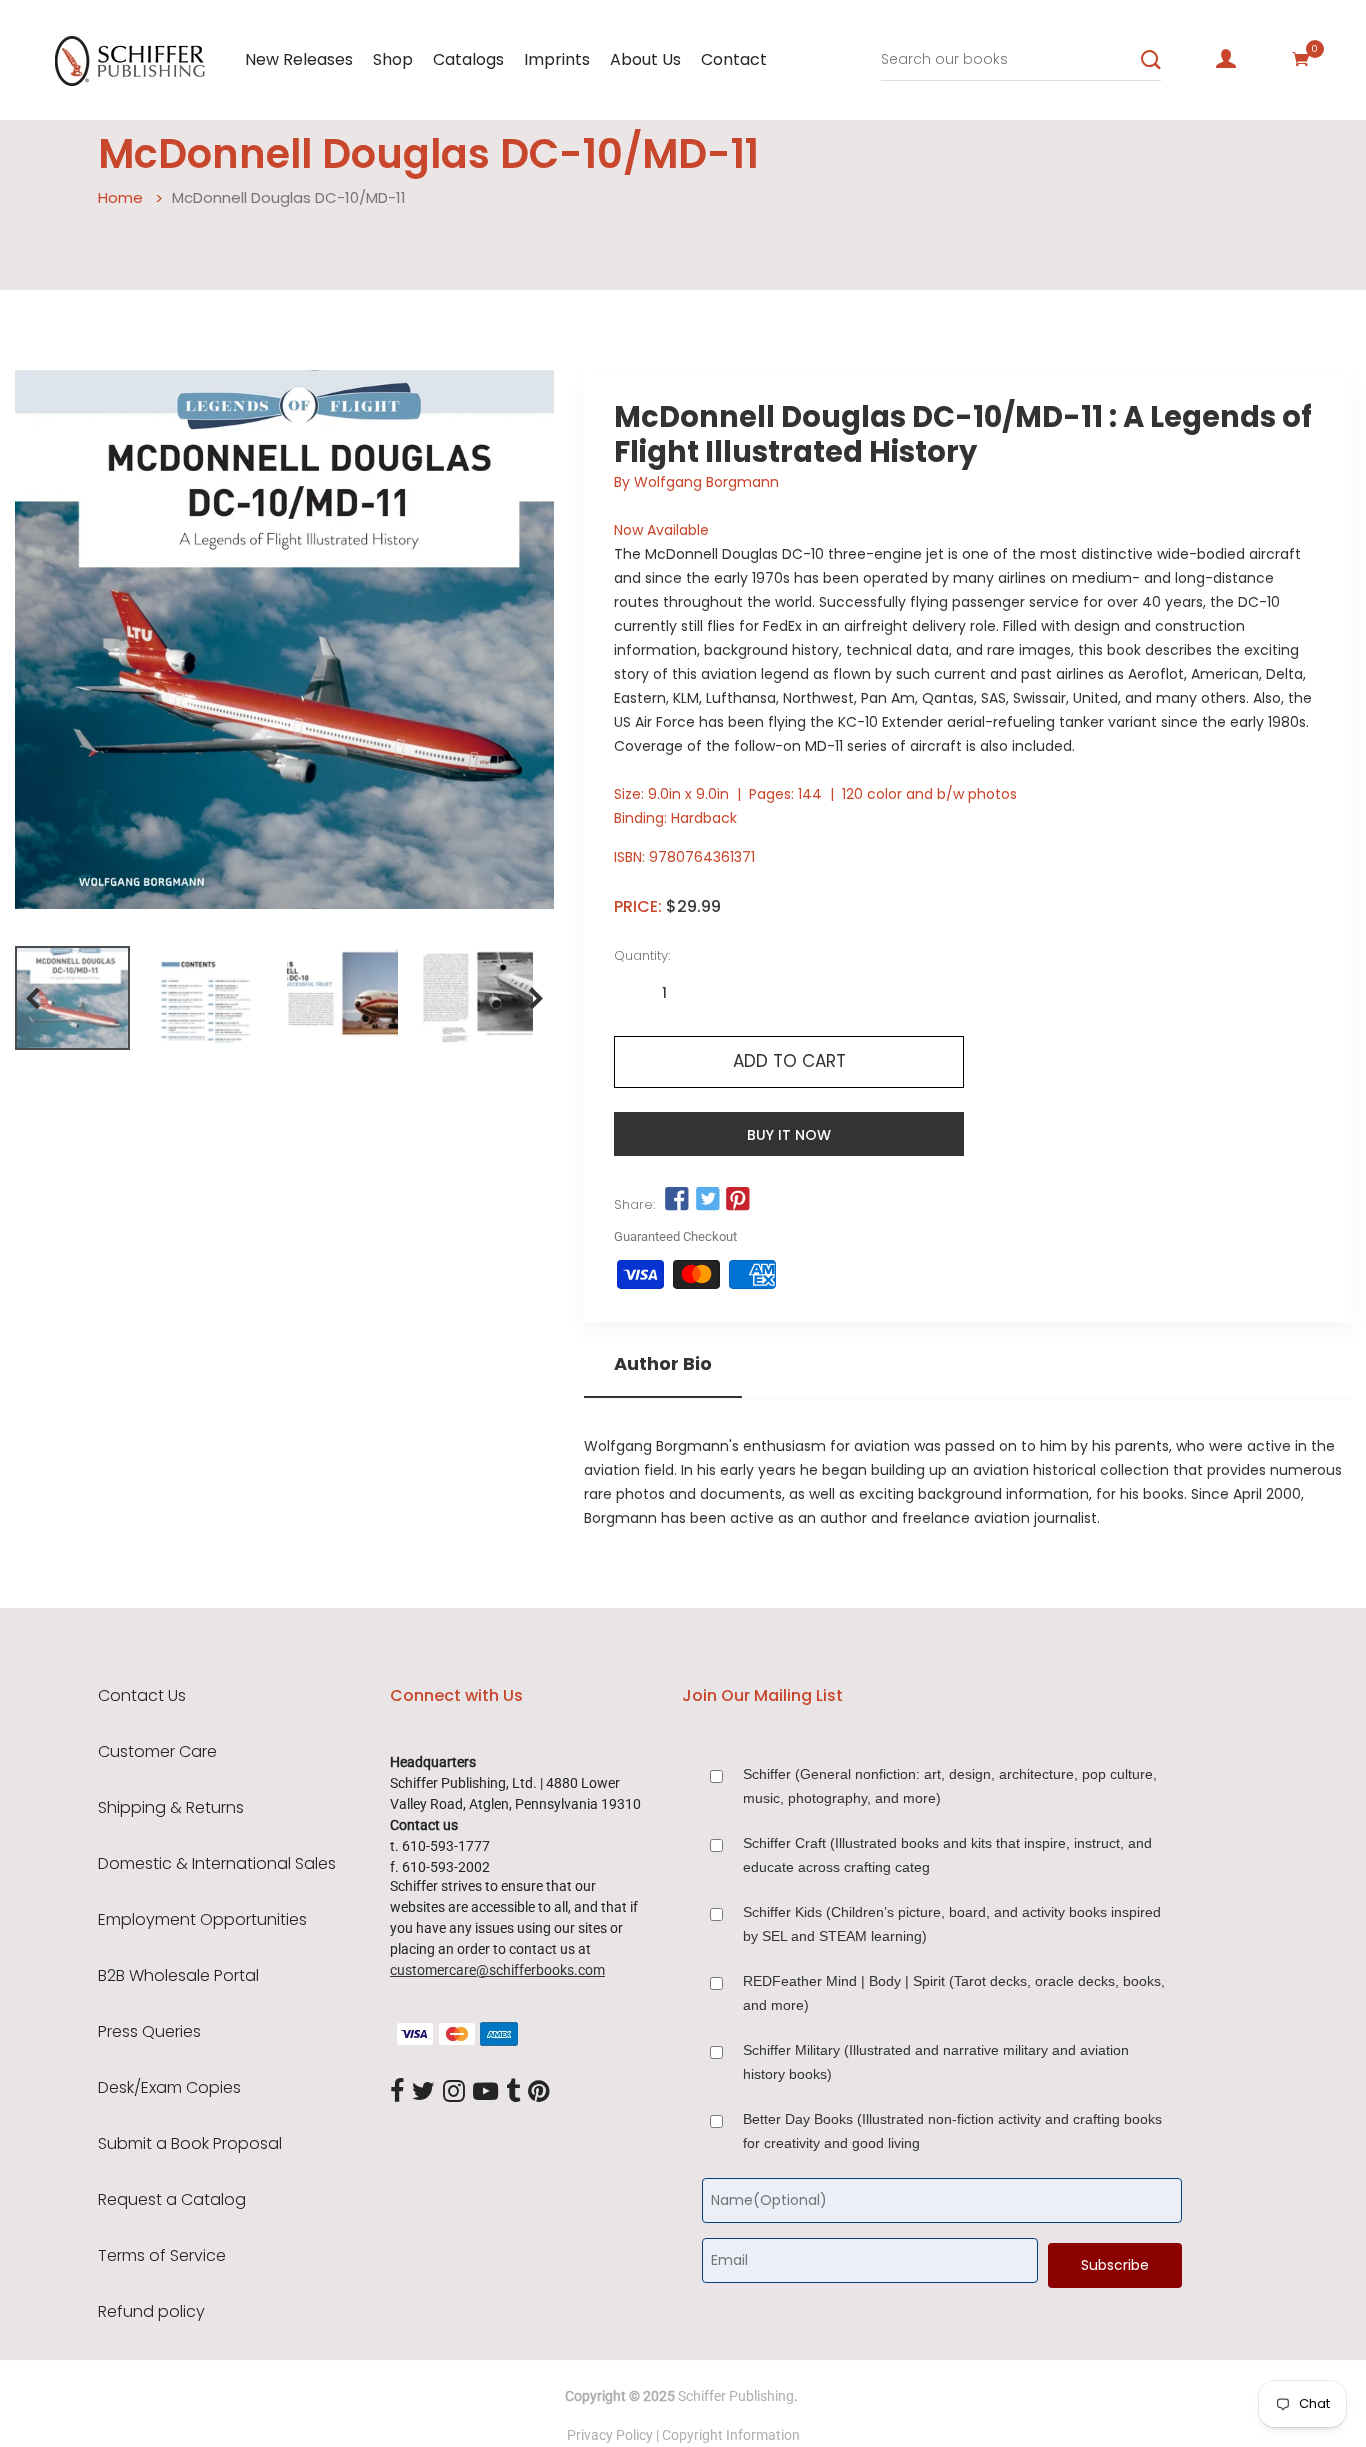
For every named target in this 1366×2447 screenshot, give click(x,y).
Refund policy (151, 2312)
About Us (645, 59)
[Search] (1151, 60)
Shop (393, 59)
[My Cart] (1301, 59)
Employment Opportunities (202, 1920)
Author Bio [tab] (663, 1364)
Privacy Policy (610, 2435)
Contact (734, 59)
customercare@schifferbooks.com (497, 1970)
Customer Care (157, 1752)
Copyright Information (731, 2435)
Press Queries (149, 2032)
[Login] (1226, 59)
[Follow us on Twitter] (708, 1200)
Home (120, 197)
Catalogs (468, 59)
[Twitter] (423, 2092)
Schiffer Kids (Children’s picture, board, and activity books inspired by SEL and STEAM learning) (952, 1924)
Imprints (557, 59)
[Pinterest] (539, 2092)
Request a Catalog (172, 2200)
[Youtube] (485, 2092)
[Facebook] (397, 2092)
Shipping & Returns (171, 1808)
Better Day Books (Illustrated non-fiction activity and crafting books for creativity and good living (952, 2131)
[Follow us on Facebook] (677, 1200)
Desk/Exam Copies (169, 2088)
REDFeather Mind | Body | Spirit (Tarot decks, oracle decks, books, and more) (954, 1993)
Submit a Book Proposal (190, 2144)
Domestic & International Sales (217, 1864)
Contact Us (142, 1696)
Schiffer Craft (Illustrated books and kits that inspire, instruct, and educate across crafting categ (947, 1855)
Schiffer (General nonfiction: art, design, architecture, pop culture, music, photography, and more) (950, 1786)
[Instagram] (454, 2092)
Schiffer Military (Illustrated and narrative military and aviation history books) (936, 2062)
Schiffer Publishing (736, 2396)
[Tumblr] (513, 2092)
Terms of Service (162, 2256)
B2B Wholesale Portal (178, 1976)
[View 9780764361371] (72, 998)
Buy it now (789, 1135)
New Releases (299, 59)
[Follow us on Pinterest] (738, 1200)
